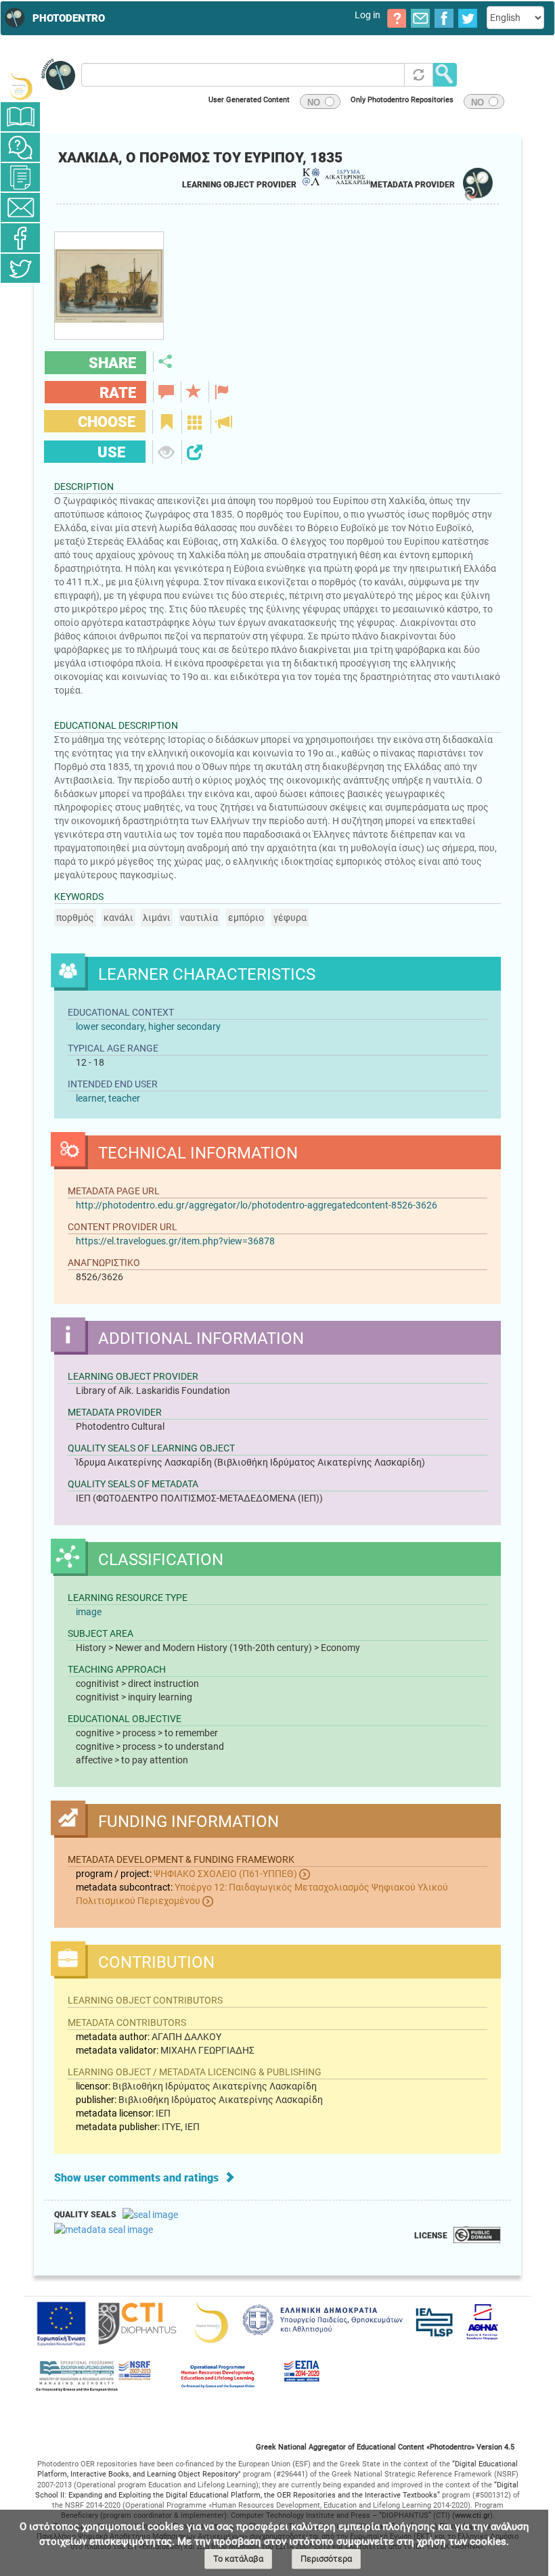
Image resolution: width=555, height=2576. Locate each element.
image (89, 1612)
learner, (92, 1098)
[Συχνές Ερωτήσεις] (20, 147)
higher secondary (184, 1026)
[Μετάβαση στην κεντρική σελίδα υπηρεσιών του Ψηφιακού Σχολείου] (20, 86)
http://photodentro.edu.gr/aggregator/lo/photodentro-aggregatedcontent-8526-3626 (257, 1205)
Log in (368, 15)
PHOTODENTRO (69, 18)
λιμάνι (157, 918)
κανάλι (118, 918)
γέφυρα (290, 918)
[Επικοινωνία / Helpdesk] (20, 207)
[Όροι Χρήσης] (20, 177)
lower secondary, (111, 1026)
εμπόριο (246, 918)
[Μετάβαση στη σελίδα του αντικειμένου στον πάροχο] (109, 336)
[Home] (13, 18)
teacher (124, 1098)
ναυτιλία (199, 918)
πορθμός (75, 918)
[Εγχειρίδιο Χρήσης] (20, 117)
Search (445, 75)
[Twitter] (20, 268)
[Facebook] (20, 238)
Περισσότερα (326, 2559)
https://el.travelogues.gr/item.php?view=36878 (175, 1241)
